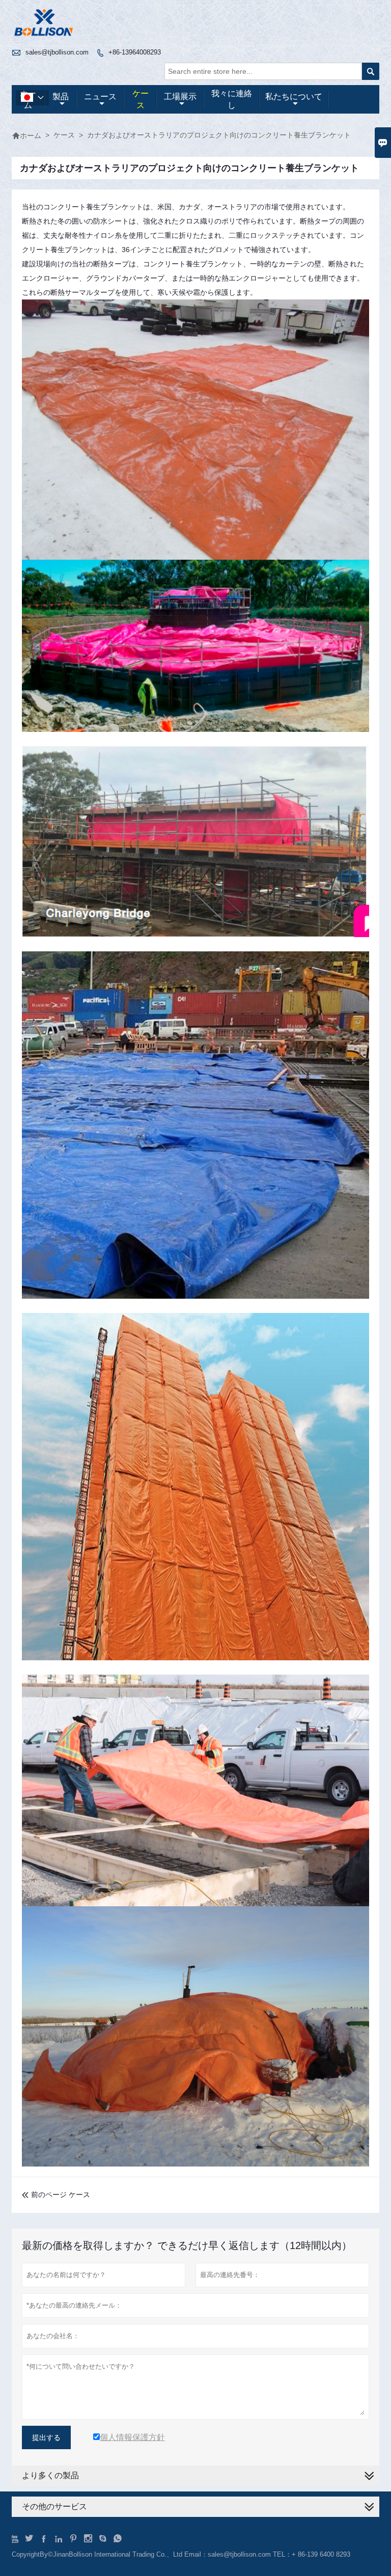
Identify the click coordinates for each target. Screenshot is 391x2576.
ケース (141, 99)
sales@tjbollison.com (57, 52)
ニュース (100, 97)
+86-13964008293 (135, 52)
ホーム (26, 135)
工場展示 (180, 97)
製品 (61, 97)
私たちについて (294, 97)
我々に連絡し (232, 99)
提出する (46, 2437)
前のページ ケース (56, 2195)
